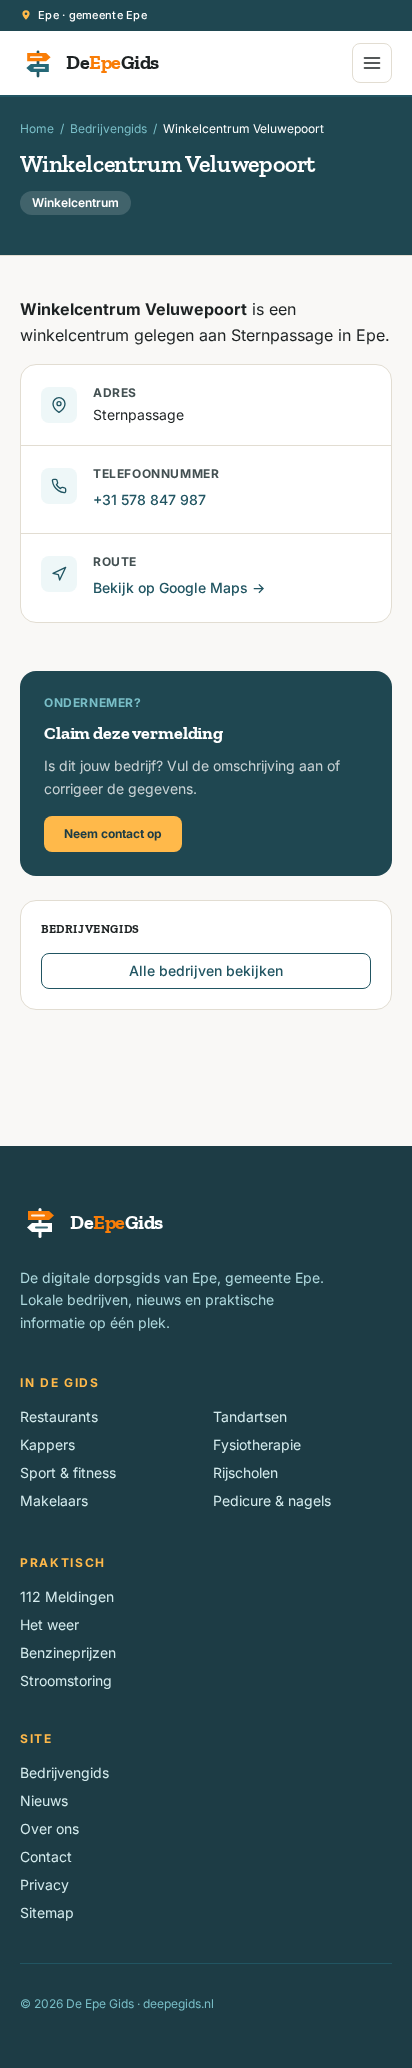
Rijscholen (245, 1472)
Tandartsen (250, 1416)
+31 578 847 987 (149, 499)
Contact (46, 1856)
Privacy (44, 1884)
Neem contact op (113, 833)
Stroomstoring (66, 1680)
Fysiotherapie (257, 1444)
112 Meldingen (67, 1596)
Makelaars (54, 1500)
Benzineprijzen (68, 1652)
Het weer (49, 1624)
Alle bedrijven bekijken (206, 970)
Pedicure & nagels (272, 1500)
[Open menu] (372, 63)
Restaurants (59, 1416)
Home (37, 128)
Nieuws (44, 1800)
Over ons (49, 1828)
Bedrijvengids (108, 128)
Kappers (47, 1444)
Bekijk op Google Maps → (179, 587)
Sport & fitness (68, 1472)
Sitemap (47, 1912)
